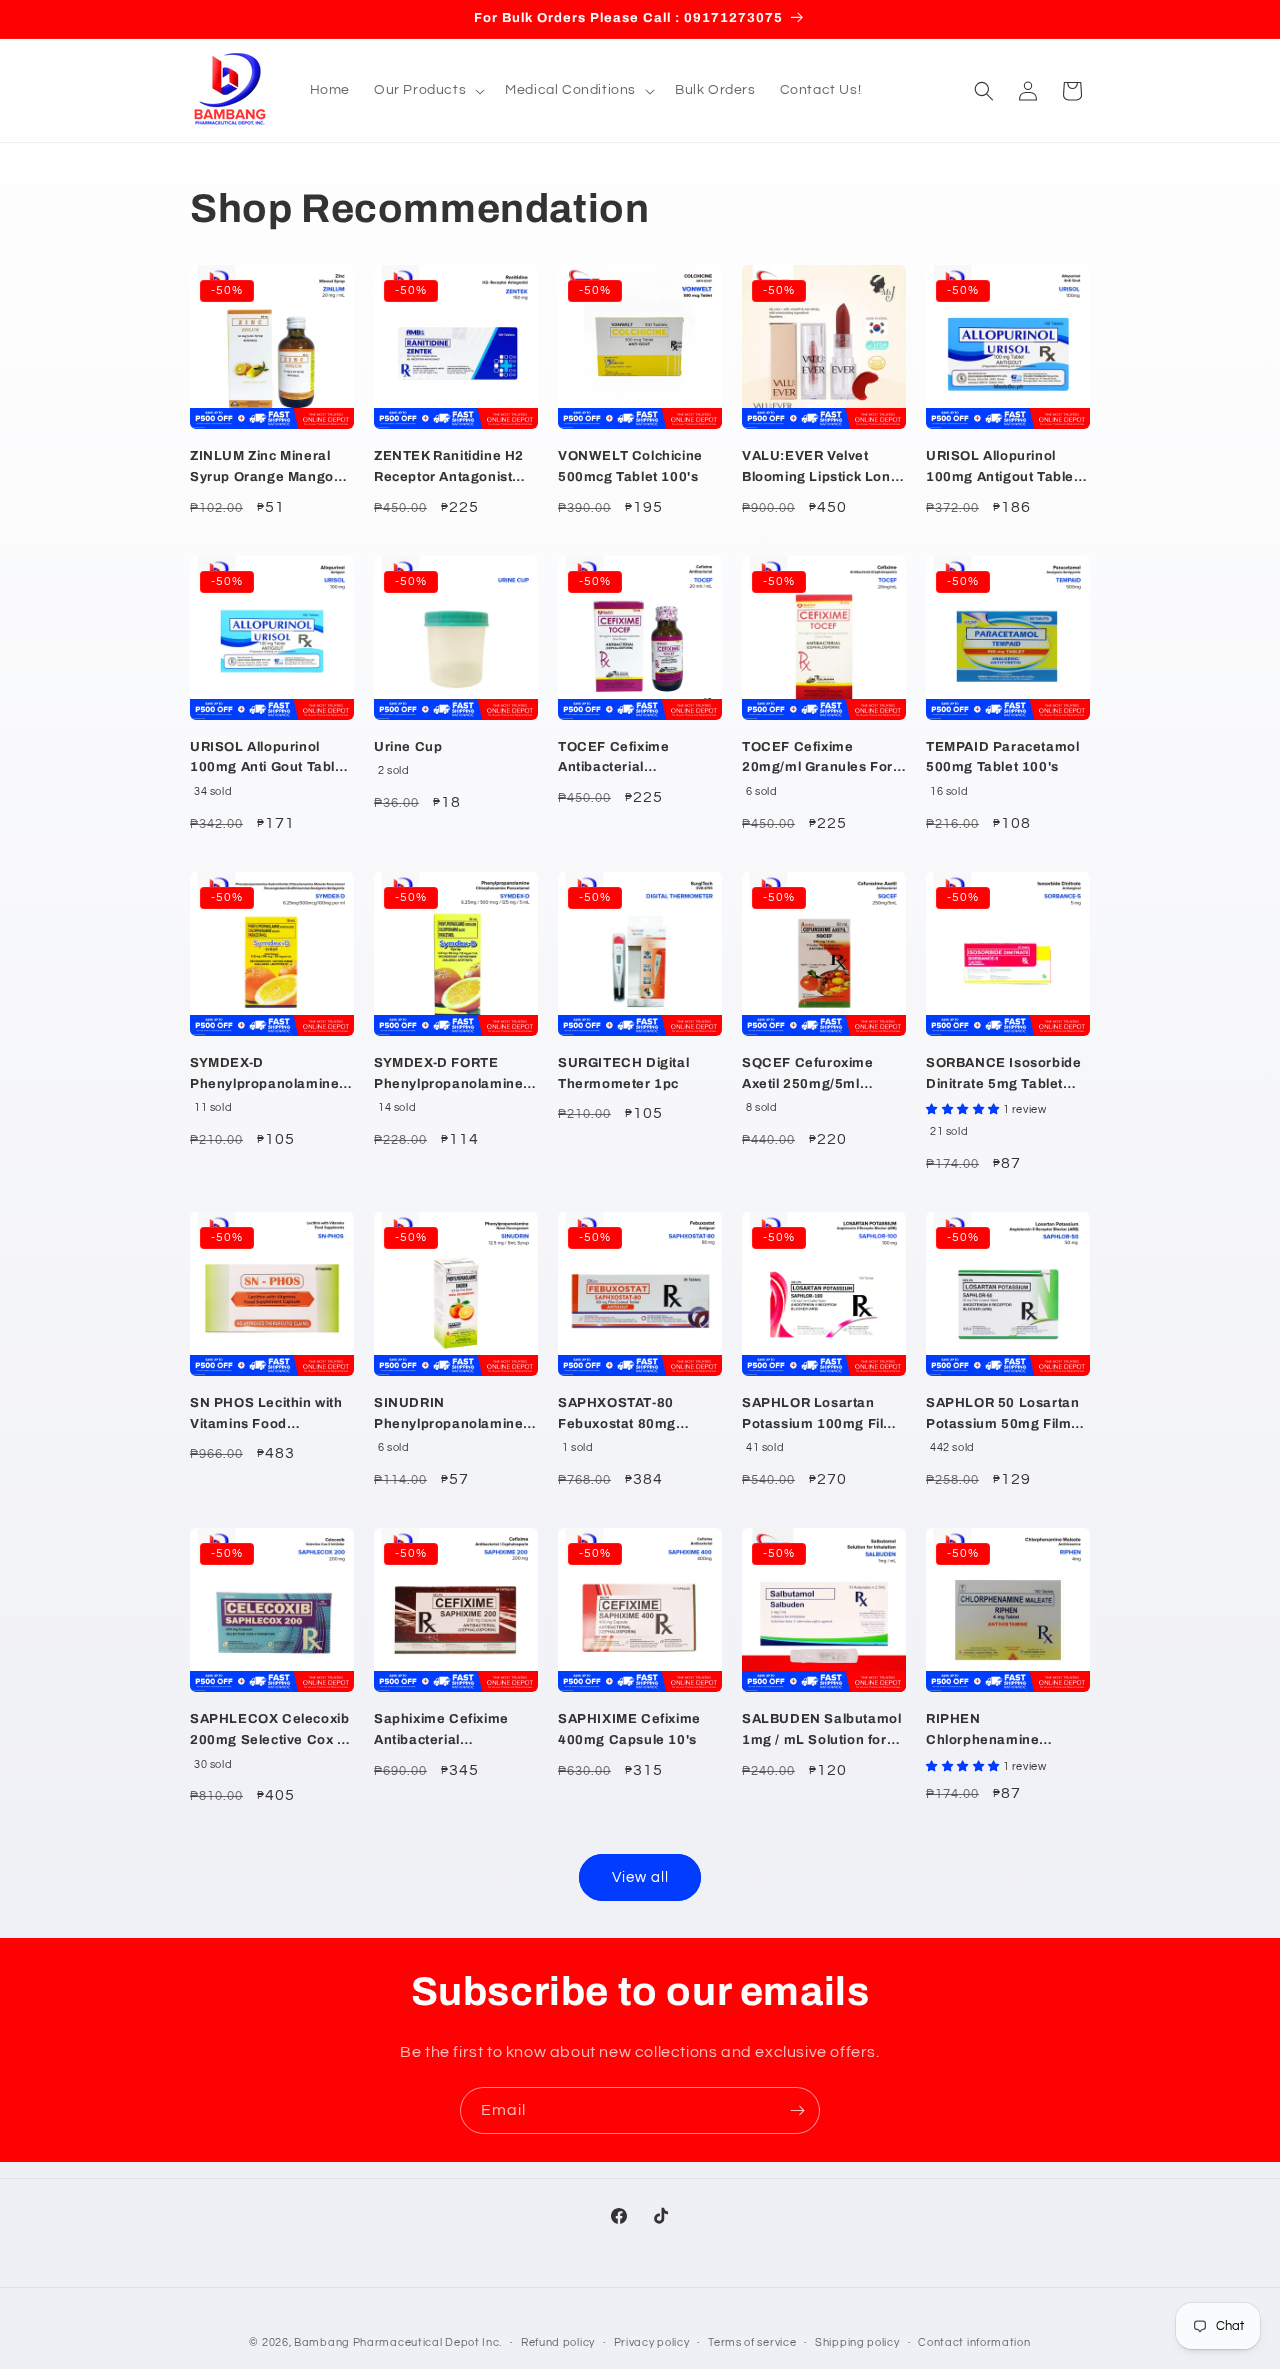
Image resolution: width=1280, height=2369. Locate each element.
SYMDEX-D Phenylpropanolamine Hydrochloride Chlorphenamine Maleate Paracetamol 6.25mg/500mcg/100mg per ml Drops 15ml (271, 1075)
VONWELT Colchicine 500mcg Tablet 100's (630, 466)
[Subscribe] (797, 2110)
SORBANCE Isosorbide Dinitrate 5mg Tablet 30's (1003, 1075)
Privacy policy (652, 2341)
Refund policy (558, 2341)
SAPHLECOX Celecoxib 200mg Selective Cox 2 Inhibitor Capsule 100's (269, 1731)
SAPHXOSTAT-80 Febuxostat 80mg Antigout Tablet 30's (625, 1415)
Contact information (974, 2341)
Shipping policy (857, 2341)
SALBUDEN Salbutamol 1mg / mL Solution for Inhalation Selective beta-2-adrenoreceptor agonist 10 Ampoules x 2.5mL (821, 1731)
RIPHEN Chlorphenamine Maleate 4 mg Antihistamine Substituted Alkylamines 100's (1007, 1731)
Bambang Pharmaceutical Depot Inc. (398, 2342)
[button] (427, 90)
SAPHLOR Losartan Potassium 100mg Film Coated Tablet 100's (819, 1415)
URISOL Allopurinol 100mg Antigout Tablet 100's (1002, 468)
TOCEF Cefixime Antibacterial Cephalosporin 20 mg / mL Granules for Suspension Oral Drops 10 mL (636, 759)
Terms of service (752, 2341)
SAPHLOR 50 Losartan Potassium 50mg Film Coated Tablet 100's (1002, 1415)
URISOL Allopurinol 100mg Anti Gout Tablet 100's (269, 759)
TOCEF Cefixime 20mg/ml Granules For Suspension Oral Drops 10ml (820, 759)
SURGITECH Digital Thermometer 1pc (623, 1073)
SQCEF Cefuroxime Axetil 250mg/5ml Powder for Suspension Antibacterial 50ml (821, 1075)
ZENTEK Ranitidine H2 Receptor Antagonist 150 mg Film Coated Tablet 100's (449, 468)
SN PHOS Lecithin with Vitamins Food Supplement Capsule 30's (266, 1415)
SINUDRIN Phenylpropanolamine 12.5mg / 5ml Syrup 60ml (448, 1415)
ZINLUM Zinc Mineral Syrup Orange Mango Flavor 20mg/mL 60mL (266, 468)
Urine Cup (408, 747)
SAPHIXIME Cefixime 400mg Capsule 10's (629, 1729)
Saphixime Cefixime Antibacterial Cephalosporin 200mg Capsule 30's (449, 1731)
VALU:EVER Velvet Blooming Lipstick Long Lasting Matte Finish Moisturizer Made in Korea (820, 468)
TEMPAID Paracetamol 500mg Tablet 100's (1002, 757)
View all (640, 1877)
